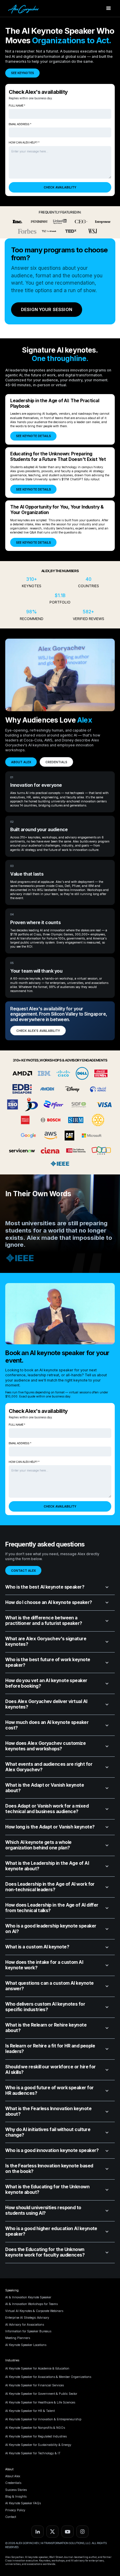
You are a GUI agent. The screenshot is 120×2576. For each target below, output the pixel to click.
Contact (11, 2517)
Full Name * (17, 106)
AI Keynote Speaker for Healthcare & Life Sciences (40, 2402)
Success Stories (16, 2490)
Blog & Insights (16, 2496)
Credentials (13, 2483)
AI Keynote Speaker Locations (26, 2345)
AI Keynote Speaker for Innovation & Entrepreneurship (43, 2419)
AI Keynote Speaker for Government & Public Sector (41, 2394)
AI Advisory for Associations (25, 2324)
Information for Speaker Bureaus (28, 2331)
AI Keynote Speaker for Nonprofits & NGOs (35, 2428)
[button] (109, 8)
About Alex (13, 2476)
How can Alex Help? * (24, 142)
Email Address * (20, 124)
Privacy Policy (15, 2510)
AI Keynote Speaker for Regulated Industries (36, 2436)
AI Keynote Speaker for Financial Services (35, 2385)
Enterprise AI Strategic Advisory (27, 2318)
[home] (23, 8)
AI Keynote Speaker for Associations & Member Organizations (48, 2377)
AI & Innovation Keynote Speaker (28, 2297)
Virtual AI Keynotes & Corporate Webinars (34, 2311)
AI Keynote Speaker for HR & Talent (30, 2411)
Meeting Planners (18, 2338)
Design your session (47, 309)
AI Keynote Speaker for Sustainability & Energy (38, 2445)
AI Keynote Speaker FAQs (23, 2503)
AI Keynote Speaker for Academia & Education (37, 2368)
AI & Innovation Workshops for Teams (31, 2304)
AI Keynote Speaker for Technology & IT (33, 2453)
